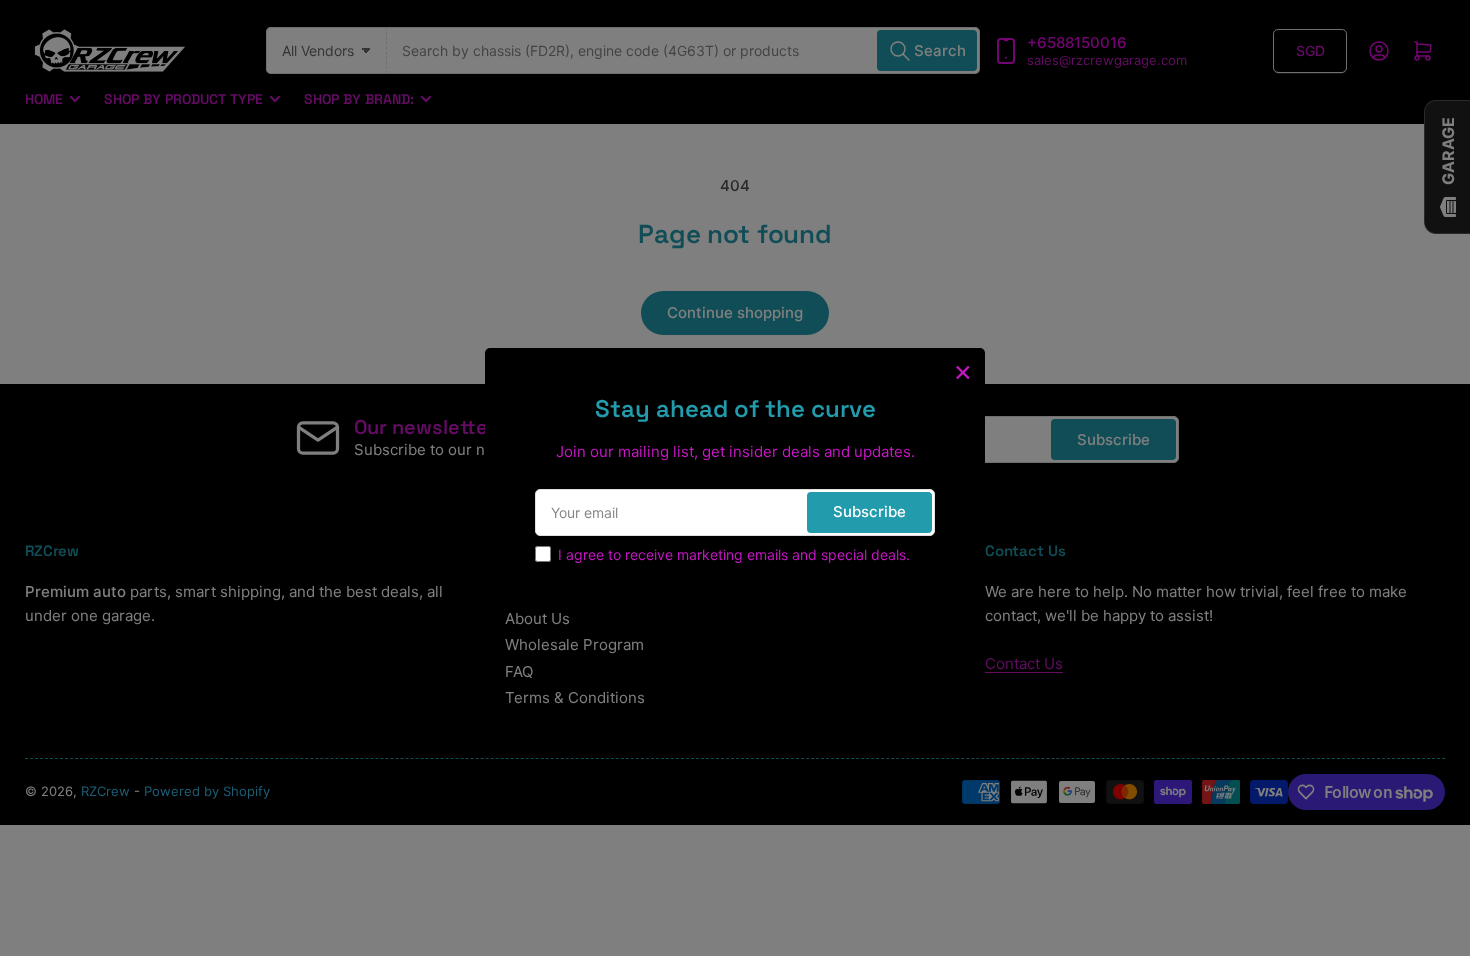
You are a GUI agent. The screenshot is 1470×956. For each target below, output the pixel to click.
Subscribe (869, 511)
